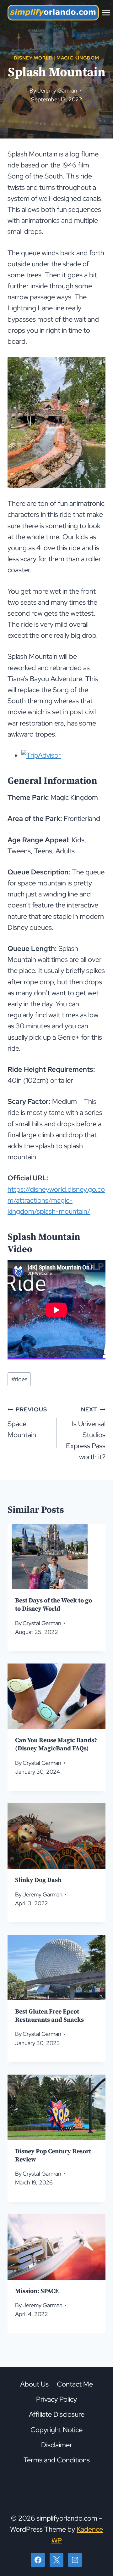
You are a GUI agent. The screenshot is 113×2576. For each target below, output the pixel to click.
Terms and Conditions (57, 2460)
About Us (34, 2384)
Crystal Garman (42, 1623)
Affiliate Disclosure (57, 2414)
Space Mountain (27, 1422)
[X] (56, 2560)
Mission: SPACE (37, 2291)
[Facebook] (38, 2560)
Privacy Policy (56, 2399)
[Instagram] (75, 2560)
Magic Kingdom (78, 58)
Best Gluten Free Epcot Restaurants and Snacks (49, 2016)
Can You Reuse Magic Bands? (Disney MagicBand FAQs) (56, 1745)
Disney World (33, 58)
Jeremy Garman (57, 90)
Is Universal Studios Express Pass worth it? (86, 1434)
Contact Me (75, 2384)
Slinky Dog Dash (38, 1880)
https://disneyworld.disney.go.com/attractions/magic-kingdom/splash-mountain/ (56, 1200)
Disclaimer (57, 2445)
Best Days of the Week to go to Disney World (54, 1605)
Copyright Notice (56, 2429)
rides (19, 1379)
